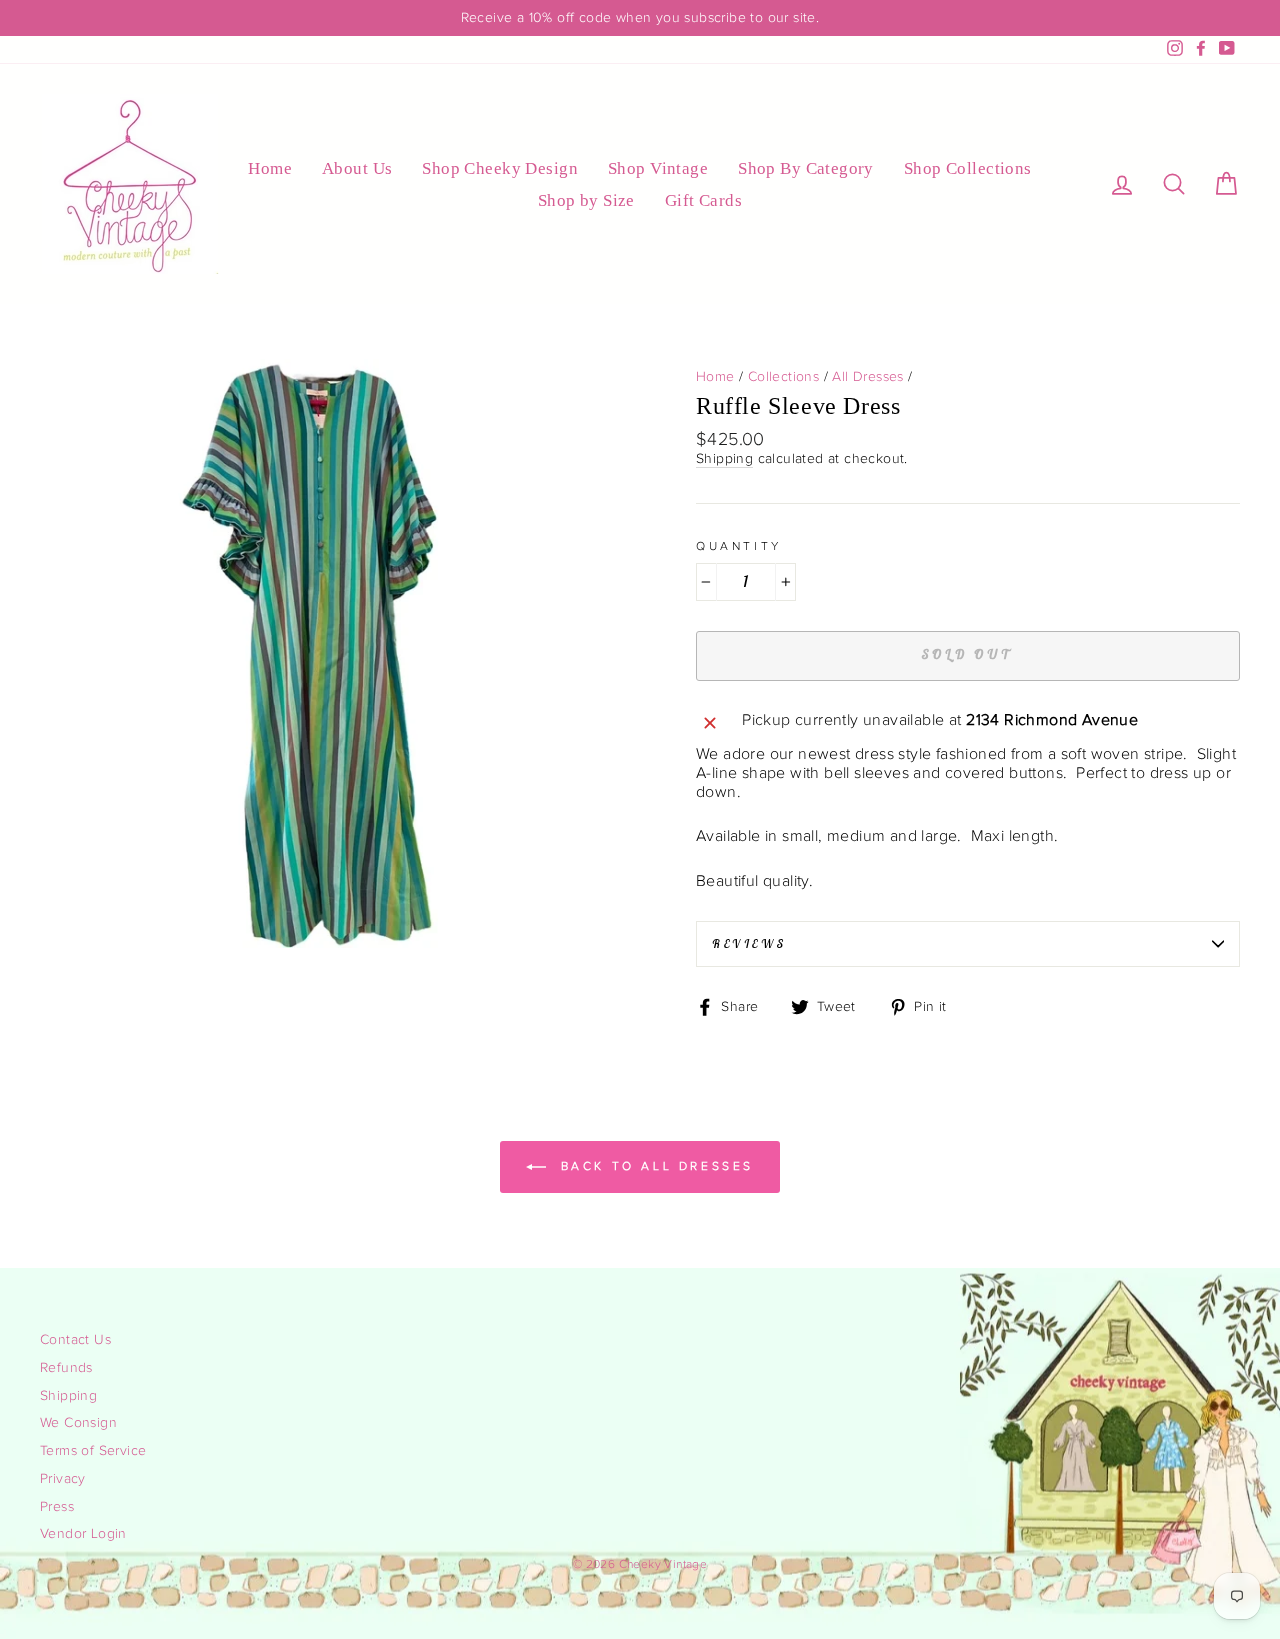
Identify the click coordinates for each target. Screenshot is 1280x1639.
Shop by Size (586, 200)
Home (270, 168)
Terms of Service (93, 1451)
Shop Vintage (658, 168)
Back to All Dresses (654, 1166)
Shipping (724, 459)
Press (57, 1507)
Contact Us (75, 1340)
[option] (640, 18)
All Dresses (867, 377)
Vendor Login (83, 1534)
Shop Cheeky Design (500, 168)
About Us (357, 168)
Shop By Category (806, 168)
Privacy (63, 1479)
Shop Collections (968, 168)
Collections (783, 377)
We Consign (78, 1423)
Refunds (66, 1368)
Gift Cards (703, 200)
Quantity (739, 546)
